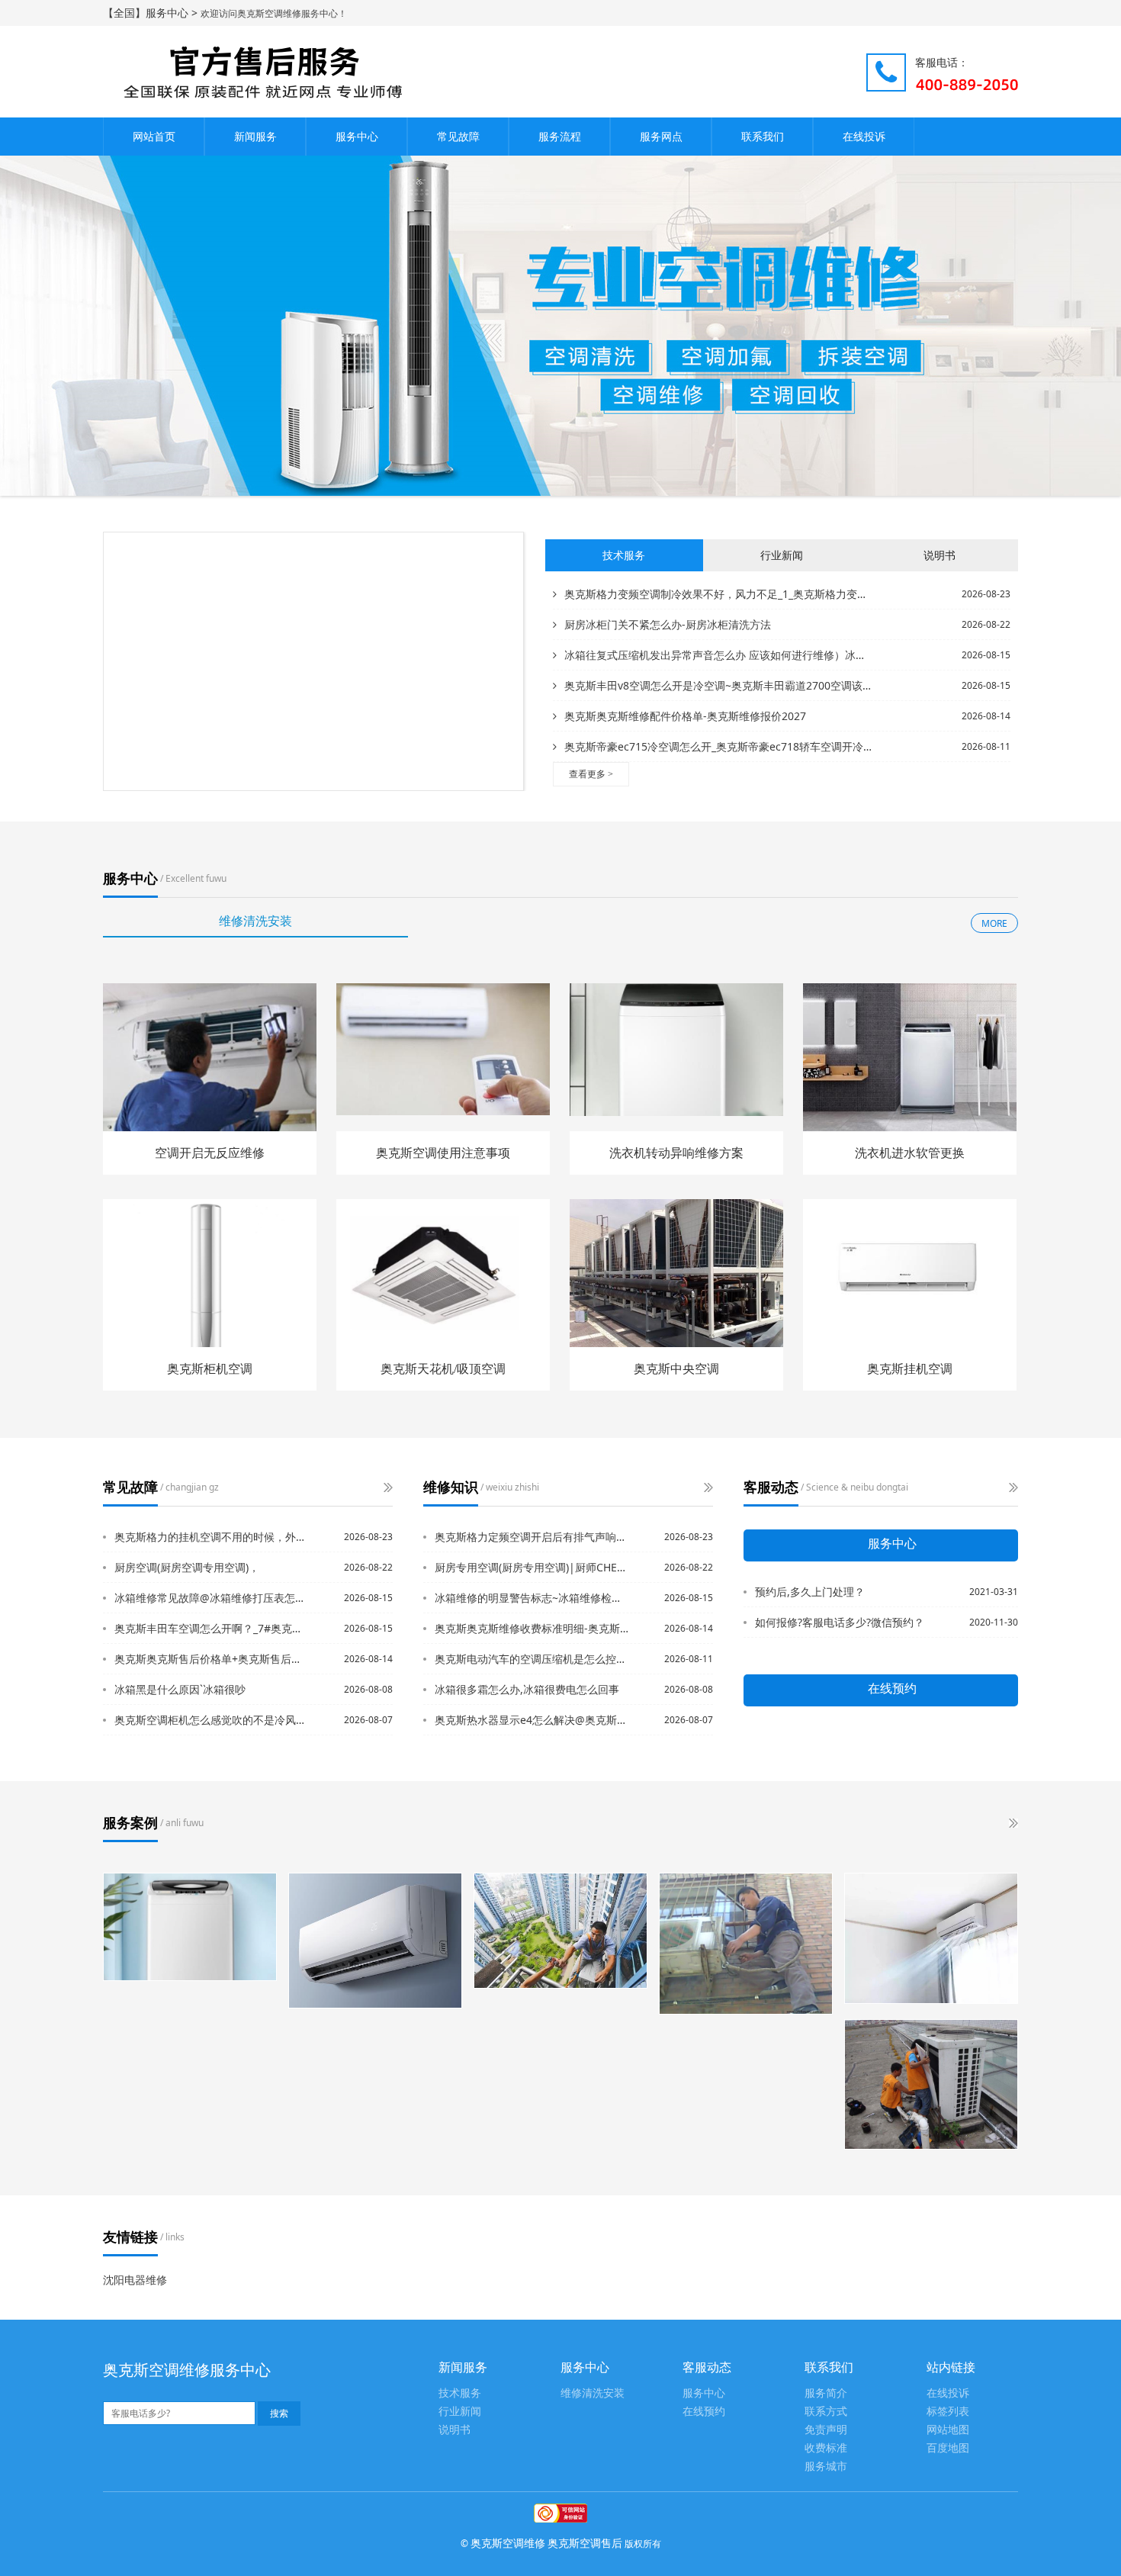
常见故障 (458, 136)
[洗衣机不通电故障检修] (190, 1927)
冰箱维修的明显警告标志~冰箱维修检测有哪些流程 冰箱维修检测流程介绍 (532, 1598)
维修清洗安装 (593, 2393)
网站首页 (154, 136)
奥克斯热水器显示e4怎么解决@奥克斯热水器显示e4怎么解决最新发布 (532, 1720)
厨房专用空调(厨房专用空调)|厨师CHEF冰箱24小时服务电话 (532, 1567)
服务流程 (560, 136)
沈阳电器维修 (135, 2280)
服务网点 (661, 136)
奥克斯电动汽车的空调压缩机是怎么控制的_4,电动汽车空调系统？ (532, 1659)
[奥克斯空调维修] (746, 1944)
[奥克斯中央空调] (931, 2085)
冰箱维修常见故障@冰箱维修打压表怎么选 (212, 1598)
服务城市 (826, 2467)
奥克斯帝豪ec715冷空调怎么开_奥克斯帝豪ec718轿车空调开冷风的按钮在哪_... (719, 746)
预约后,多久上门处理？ (810, 1592)
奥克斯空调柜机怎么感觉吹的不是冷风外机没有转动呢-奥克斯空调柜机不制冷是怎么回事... (212, 1720)
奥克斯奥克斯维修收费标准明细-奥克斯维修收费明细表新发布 (532, 1628)
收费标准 (826, 2448)
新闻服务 (255, 136)
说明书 (455, 2430)
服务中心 (357, 136)
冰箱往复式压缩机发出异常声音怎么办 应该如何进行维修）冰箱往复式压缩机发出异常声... (719, 655)
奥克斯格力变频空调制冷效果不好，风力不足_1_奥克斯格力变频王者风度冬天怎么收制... (719, 594)
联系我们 (763, 136)
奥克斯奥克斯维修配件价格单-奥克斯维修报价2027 (685, 716)
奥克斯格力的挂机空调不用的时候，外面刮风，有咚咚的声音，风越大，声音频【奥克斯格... (212, 1537)
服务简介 (826, 2393)
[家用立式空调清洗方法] (375, 1941)
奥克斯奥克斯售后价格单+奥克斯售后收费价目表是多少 (212, 1659)
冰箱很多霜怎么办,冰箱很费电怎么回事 (527, 1689)
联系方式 (826, 2412)
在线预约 (704, 2412)
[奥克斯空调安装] (560, 1931)
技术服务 (460, 2393)
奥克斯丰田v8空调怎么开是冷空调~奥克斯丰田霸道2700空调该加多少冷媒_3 (719, 685)
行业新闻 (460, 2412)
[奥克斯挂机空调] (931, 1938)
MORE (994, 923)
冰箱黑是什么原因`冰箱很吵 (180, 1689)
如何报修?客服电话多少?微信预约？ (840, 1622)
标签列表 (948, 2412)
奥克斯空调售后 (585, 2543)
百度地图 (948, 2448)
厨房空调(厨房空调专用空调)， (187, 1567)
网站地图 (948, 2430)
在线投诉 (864, 136)
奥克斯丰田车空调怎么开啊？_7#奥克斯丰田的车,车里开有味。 (212, 1628)
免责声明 (826, 2430)
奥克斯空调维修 (508, 2543)
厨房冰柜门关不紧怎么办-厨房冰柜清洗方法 (668, 624)
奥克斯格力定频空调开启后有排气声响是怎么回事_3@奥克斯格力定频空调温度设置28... (532, 1537)
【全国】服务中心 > (152, 13)
